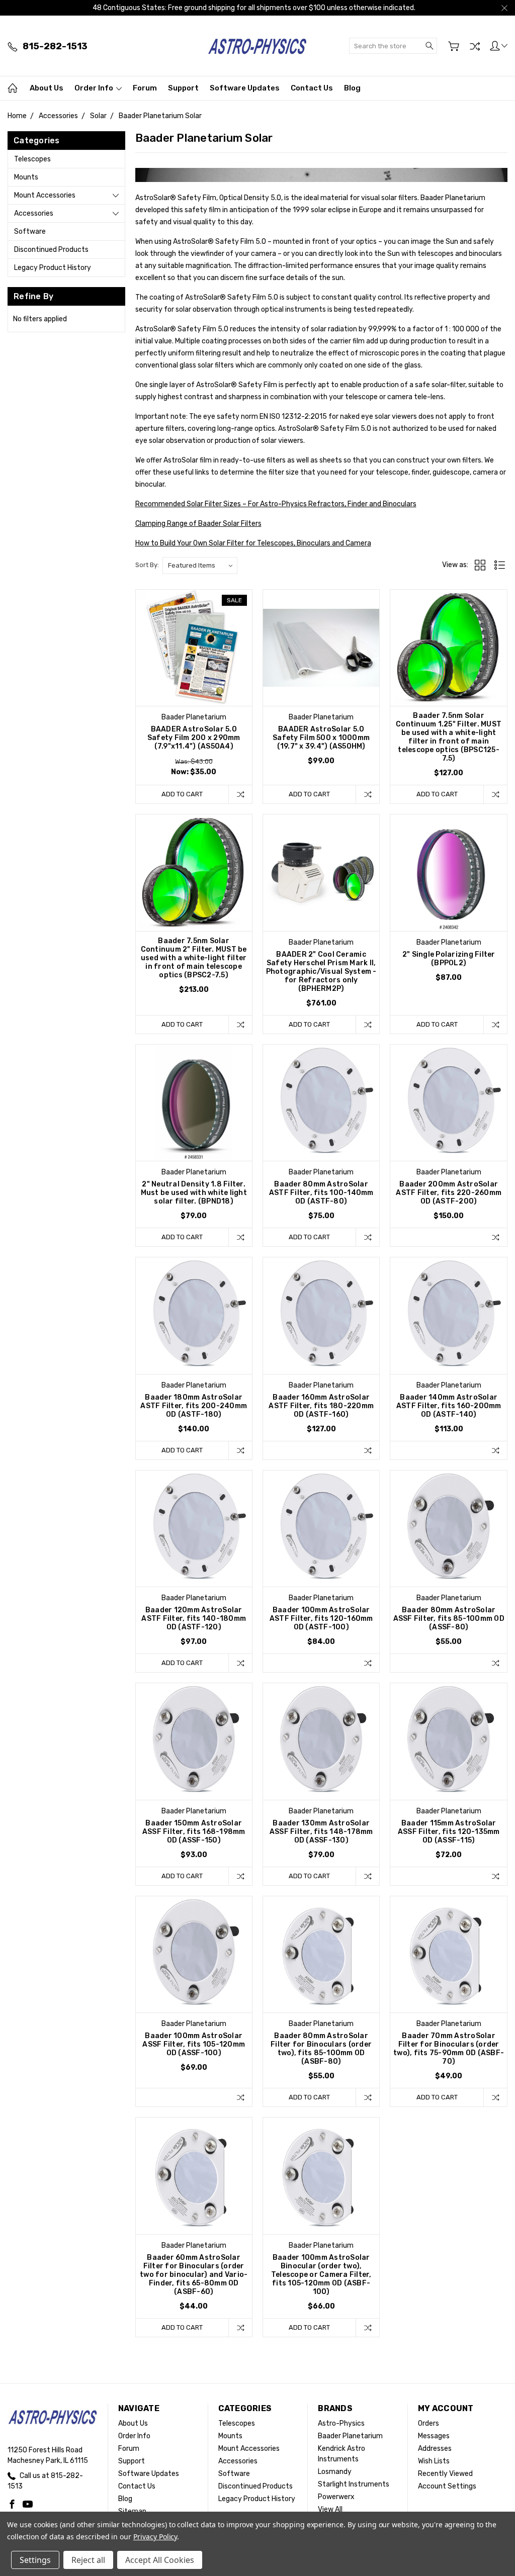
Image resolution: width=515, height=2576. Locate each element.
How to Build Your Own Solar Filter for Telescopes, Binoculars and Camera (253, 543)
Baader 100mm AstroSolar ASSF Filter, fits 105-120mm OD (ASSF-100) (194, 2044)
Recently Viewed (445, 2474)
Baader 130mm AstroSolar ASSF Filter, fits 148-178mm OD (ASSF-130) (321, 1832)
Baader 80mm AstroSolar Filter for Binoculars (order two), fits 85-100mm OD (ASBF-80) (321, 2049)
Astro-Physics (341, 2423)
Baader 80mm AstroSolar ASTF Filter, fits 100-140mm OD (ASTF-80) (321, 1193)
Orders (428, 2423)
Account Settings (447, 2486)
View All (330, 2509)
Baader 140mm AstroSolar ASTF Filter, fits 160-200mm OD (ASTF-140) (449, 1406)
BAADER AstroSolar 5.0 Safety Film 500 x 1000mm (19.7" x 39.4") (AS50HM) (321, 738)
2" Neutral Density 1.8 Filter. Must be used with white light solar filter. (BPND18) (194, 1193)
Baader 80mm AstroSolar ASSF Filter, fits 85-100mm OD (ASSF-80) (449, 1619)
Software (30, 232)
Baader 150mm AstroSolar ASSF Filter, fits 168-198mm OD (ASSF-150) (194, 1832)
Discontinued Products (51, 250)
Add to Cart (182, 794)
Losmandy (335, 2472)
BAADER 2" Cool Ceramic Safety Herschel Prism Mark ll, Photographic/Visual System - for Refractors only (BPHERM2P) (321, 972)
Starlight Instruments (354, 2484)
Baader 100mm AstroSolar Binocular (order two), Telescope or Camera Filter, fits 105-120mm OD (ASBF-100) (321, 2275)
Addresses (435, 2449)
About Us (47, 88)
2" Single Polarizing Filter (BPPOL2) (449, 959)
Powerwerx (336, 2497)
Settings (35, 2560)
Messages (434, 2436)
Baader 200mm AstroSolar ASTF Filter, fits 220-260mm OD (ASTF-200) (449, 1193)
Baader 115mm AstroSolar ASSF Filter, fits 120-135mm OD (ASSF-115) (449, 1832)
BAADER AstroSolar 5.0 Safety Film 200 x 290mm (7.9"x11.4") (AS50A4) (194, 738)
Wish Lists (434, 2461)
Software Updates (245, 88)
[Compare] (475, 46)
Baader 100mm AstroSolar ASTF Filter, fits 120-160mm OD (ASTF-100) (321, 1619)
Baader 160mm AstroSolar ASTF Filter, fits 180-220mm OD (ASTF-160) (321, 1406)
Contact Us (312, 88)
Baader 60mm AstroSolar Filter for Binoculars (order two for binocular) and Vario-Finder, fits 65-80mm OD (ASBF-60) (194, 2275)
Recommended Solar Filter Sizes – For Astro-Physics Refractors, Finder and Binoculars (276, 504)
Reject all (88, 2560)
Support (183, 88)
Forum (145, 88)
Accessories (34, 213)
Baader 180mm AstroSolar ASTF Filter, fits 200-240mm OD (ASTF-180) (194, 1406)
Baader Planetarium (350, 2436)
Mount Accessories (45, 195)
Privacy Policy (155, 2537)
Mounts (26, 177)
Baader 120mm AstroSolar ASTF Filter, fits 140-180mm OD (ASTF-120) (194, 1619)
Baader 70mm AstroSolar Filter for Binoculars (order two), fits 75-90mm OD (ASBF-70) (449, 2049)
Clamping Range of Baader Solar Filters (198, 524)
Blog (352, 88)
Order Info (95, 88)
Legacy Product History (53, 268)
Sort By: (147, 565)
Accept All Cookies (160, 2560)
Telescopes (32, 159)
